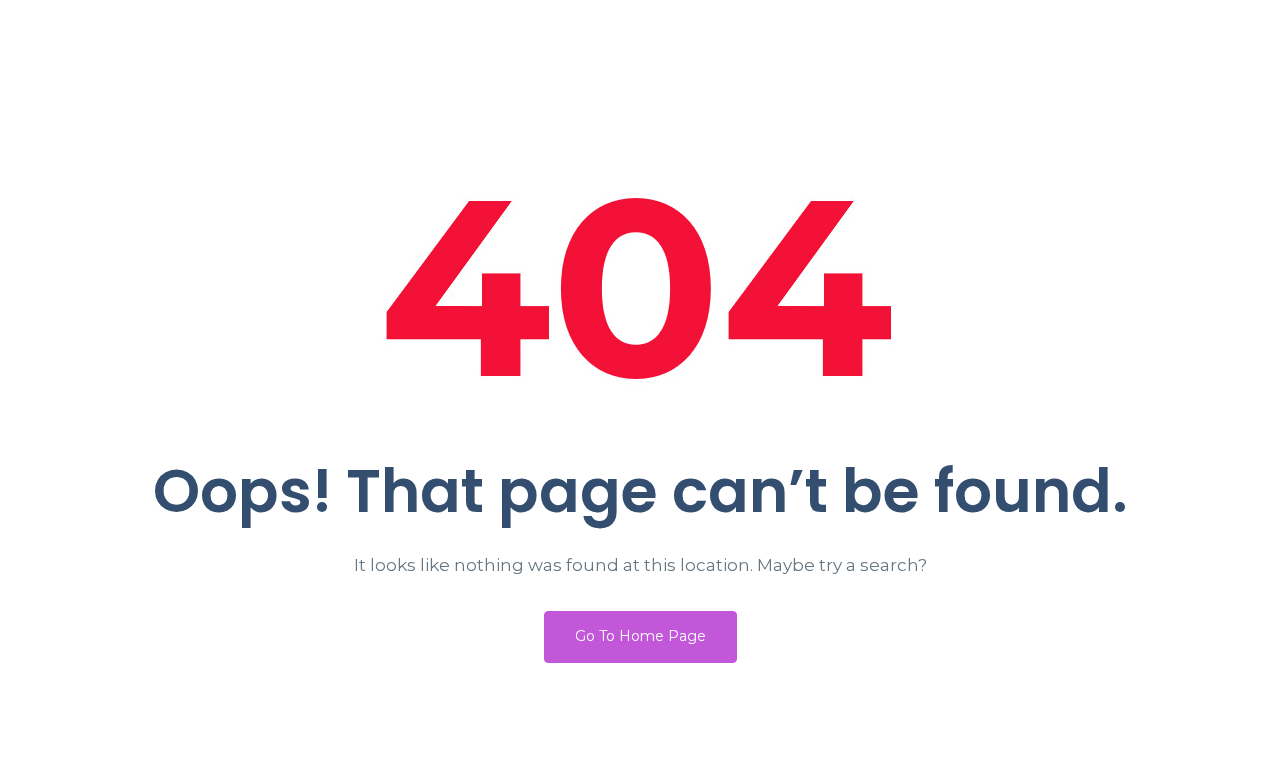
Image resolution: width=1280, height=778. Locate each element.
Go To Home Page (640, 636)
